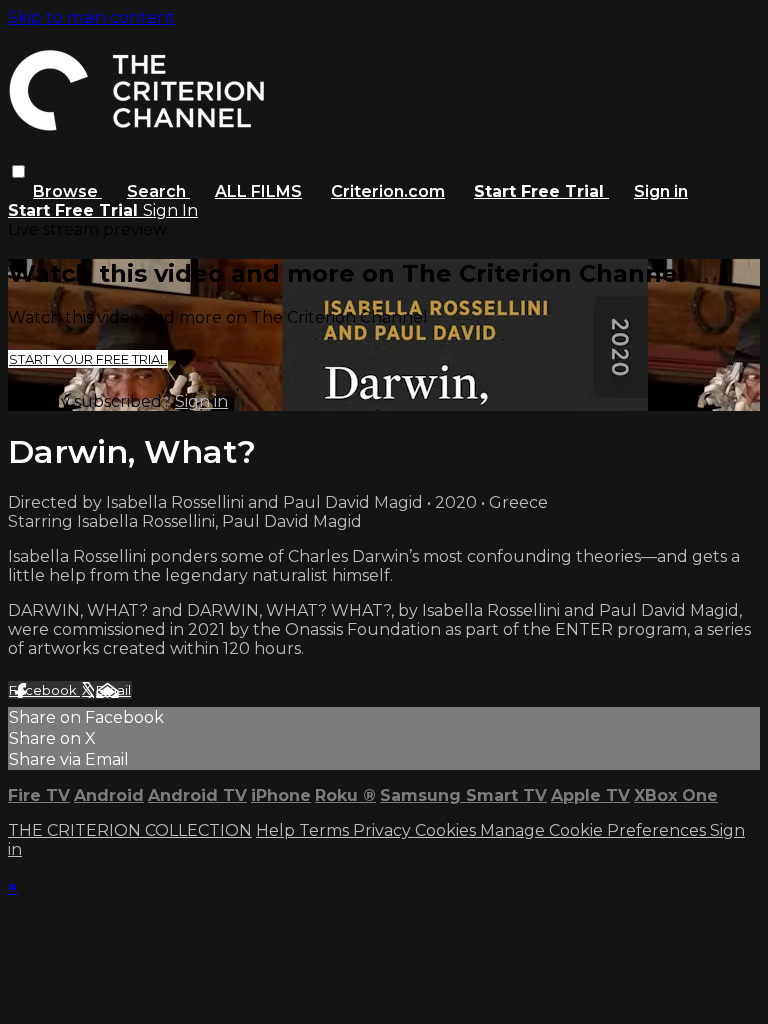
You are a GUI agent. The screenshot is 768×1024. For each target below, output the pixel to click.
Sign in (661, 191)
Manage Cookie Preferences (595, 830)
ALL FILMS (258, 191)
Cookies (447, 830)
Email (113, 690)
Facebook (44, 690)
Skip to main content (91, 17)
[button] (18, 171)
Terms (326, 830)
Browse (67, 191)
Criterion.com (388, 191)
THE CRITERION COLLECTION (130, 830)
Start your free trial (88, 359)
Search (158, 191)
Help (277, 830)
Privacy (384, 830)
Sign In (170, 210)
